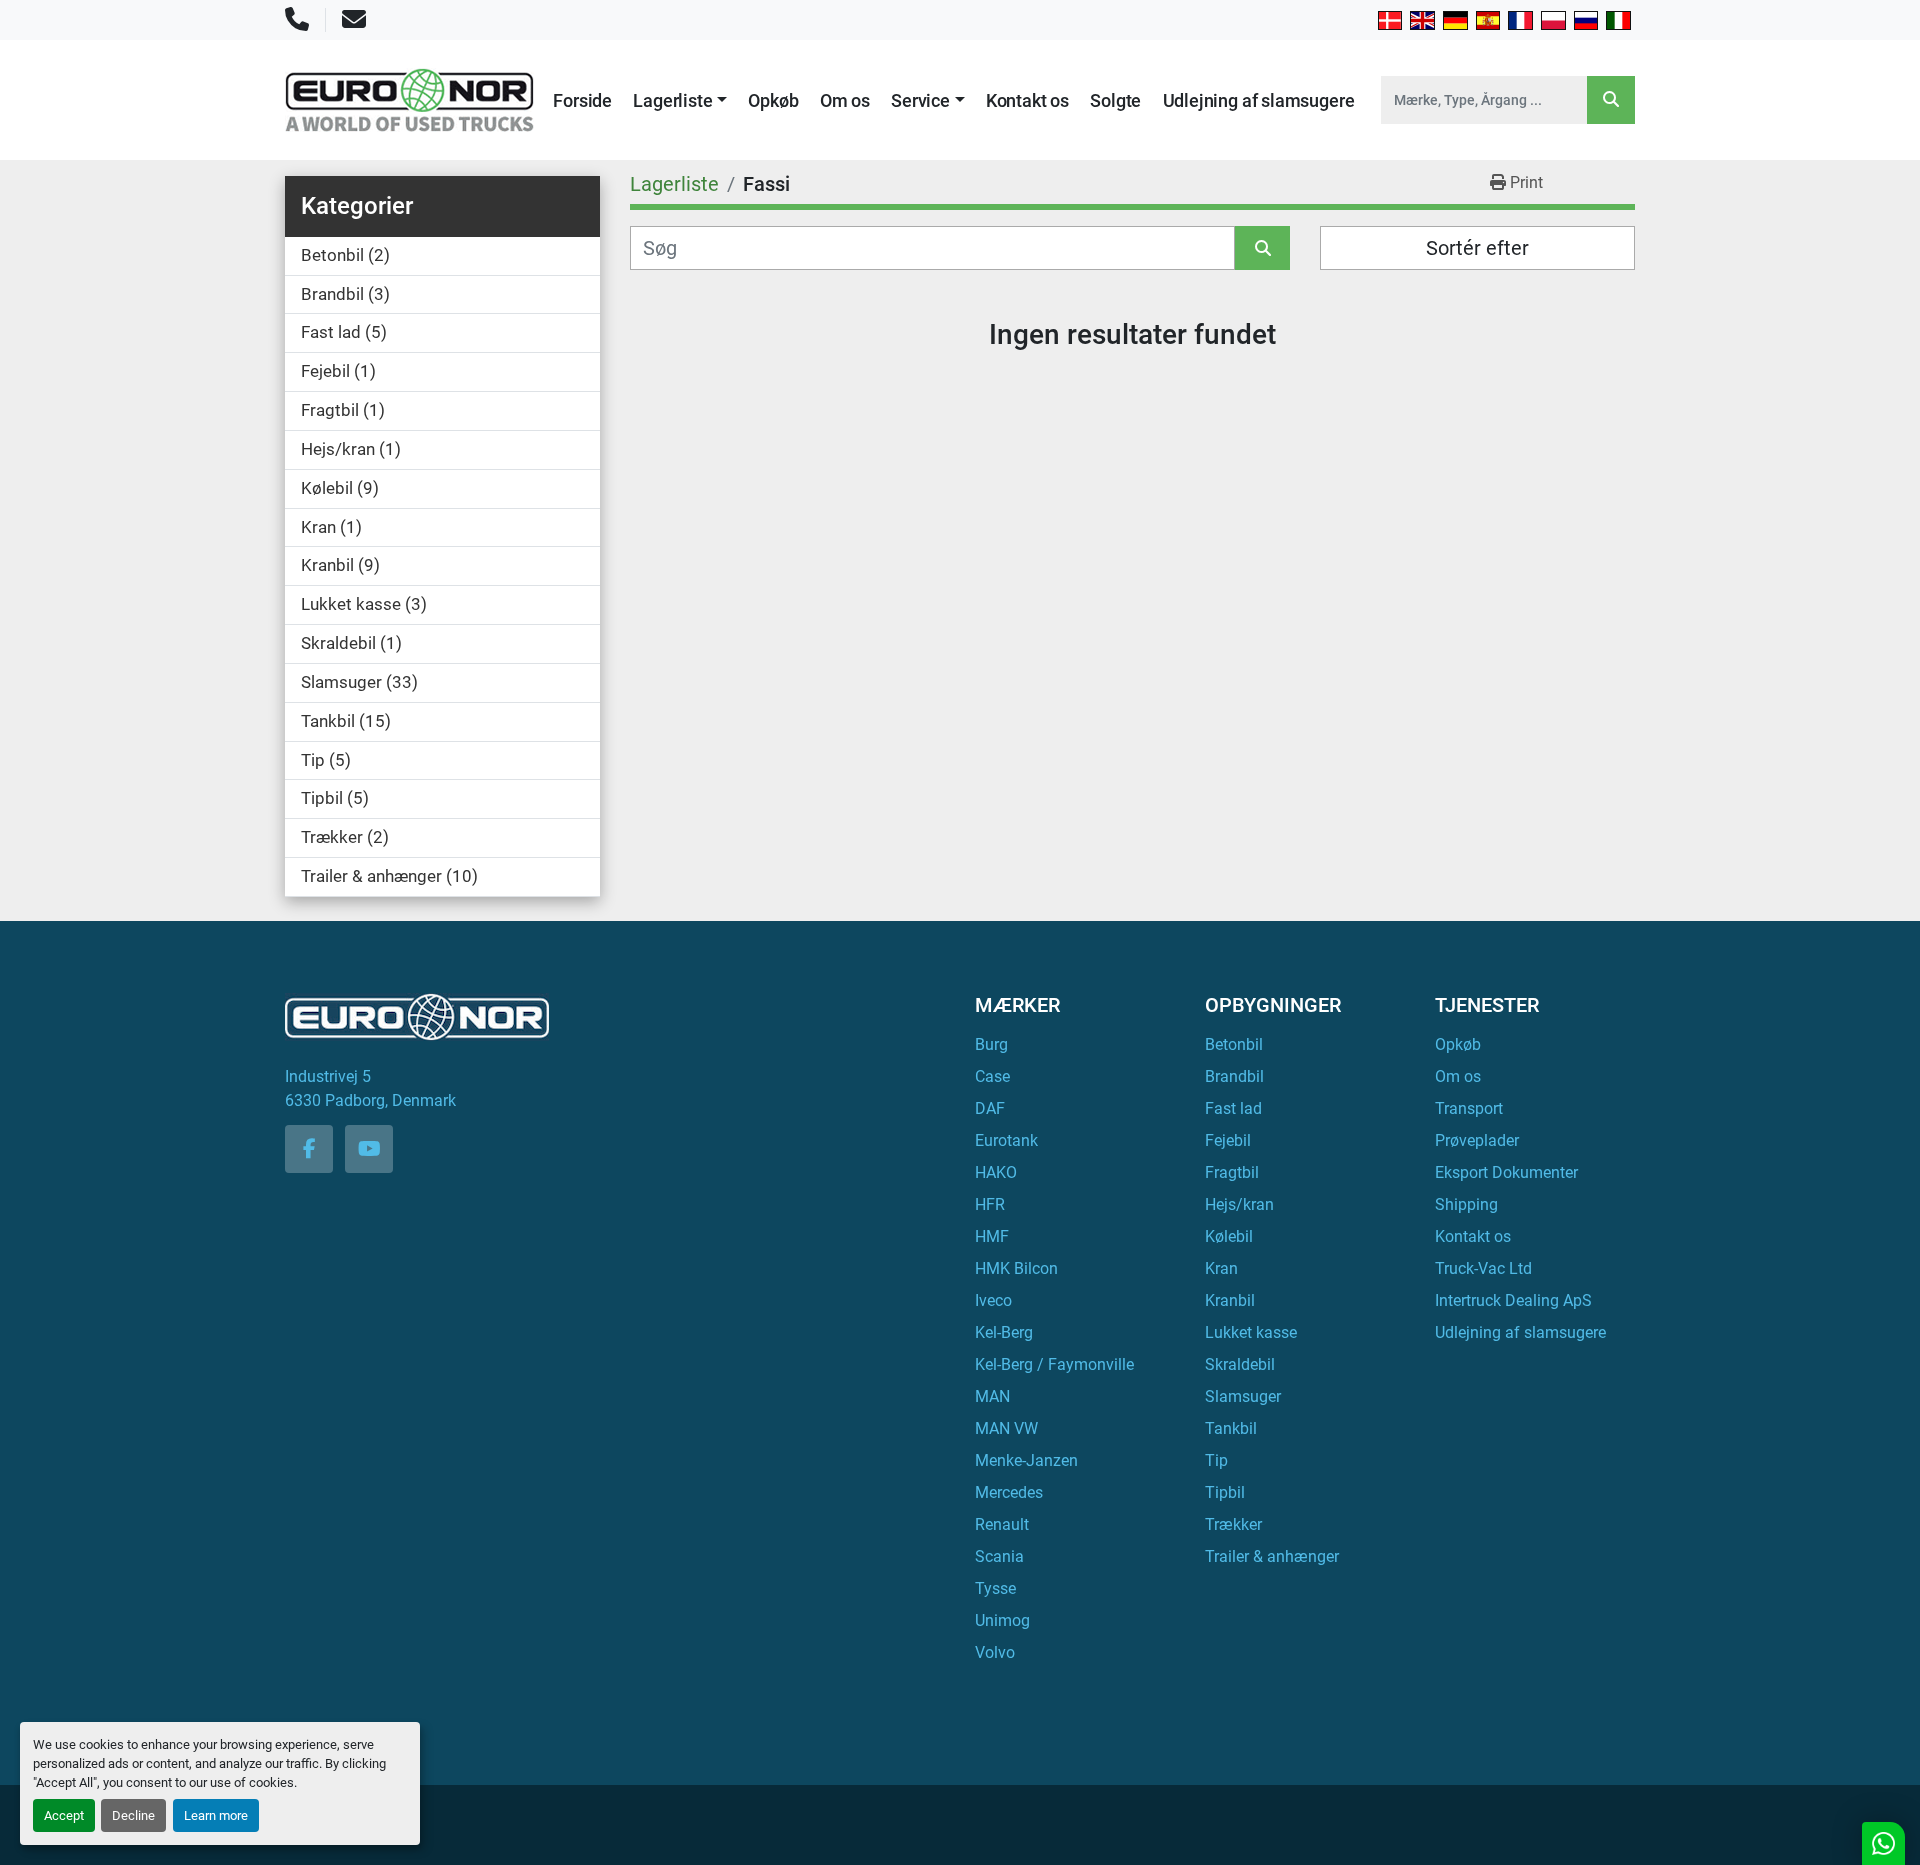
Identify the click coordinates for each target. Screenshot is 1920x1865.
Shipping (1466, 1204)
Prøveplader (1477, 1140)
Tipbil (1225, 1492)
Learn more (216, 1815)
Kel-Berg (1004, 1332)
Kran (1221, 1268)
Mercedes (1009, 1492)
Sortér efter (1477, 248)
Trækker (1233, 1524)
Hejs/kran (1239, 1204)
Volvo (995, 1652)
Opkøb (773, 100)
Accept (64, 1815)
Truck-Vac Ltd (1483, 1268)
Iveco (993, 1300)
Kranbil (1230, 1300)
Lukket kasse (1251, 1332)
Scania (999, 1556)
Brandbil (1234, 1076)
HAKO (996, 1172)
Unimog (1002, 1620)
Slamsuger (1243, 1396)
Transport (1469, 1108)
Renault (1002, 1524)
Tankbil (1231, 1428)
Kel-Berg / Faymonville (1054, 1364)
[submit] (1611, 100)
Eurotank (1006, 1140)
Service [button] (920, 100)
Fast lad (1233, 1108)
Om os (845, 100)
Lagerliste (672, 100)
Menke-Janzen (1026, 1460)
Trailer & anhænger (1272, 1556)
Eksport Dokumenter (1506, 1172)
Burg (991, 1044)
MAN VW (1006, 1428)
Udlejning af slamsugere (1259, 100)
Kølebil (1229, 1236)
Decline (133, 1815)
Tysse (995, 1588)
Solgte (1115, 100)
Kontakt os (1027, 100)
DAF (990, 1108)
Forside (582, 100)
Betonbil (1234, 1044)
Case (992, 1076)
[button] (680, 100)
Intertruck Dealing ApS (1513, 1300)
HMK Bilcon (1016, 1268)
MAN (992, 1396)
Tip (1216, 1460)
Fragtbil (1232, 1172)
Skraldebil (1240, 1364)
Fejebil (1228, 1140)
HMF (992, 1236)
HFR (990, 1204)
